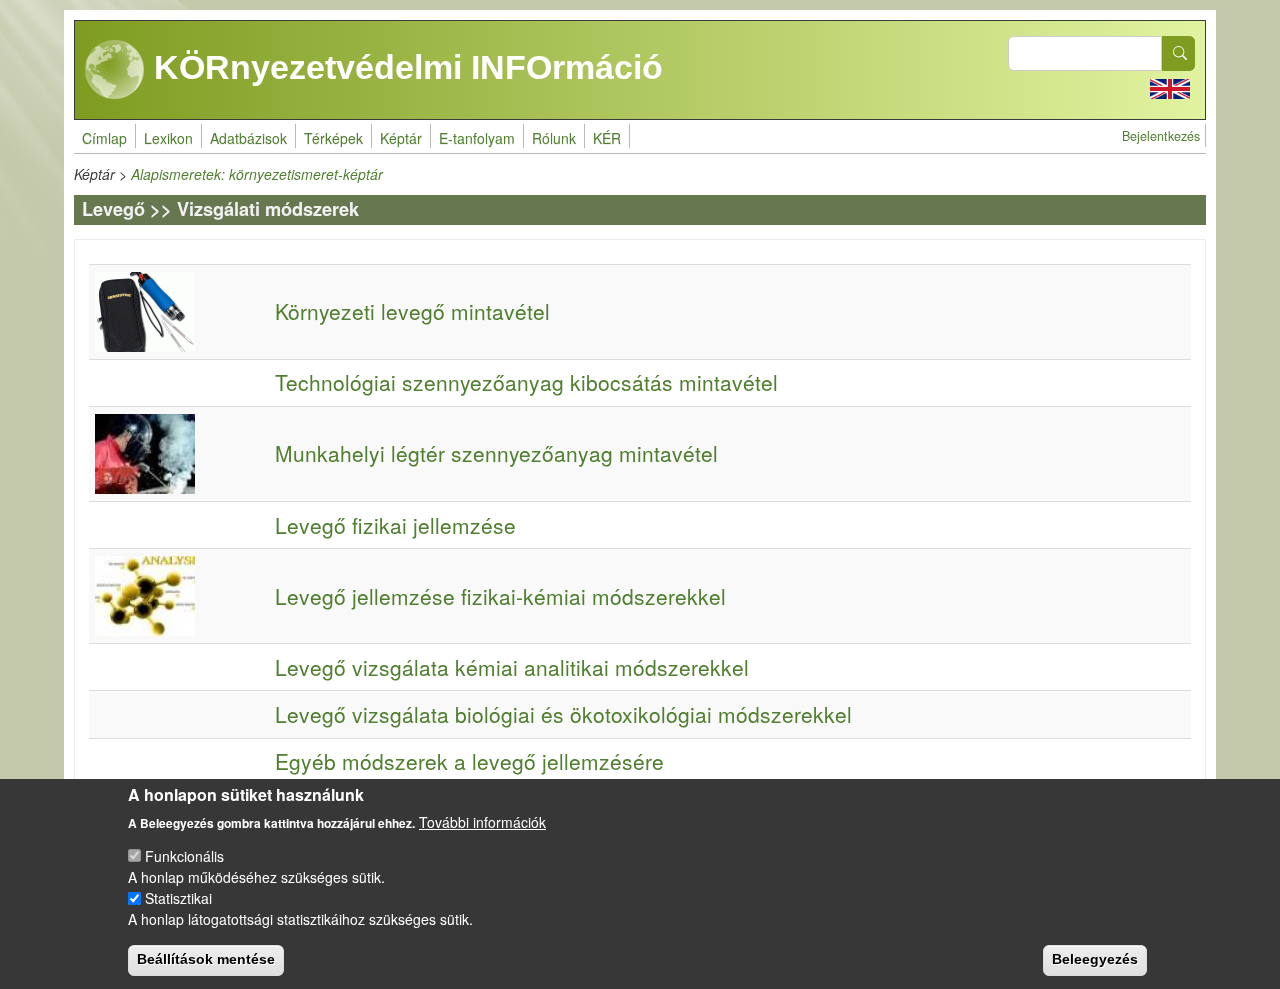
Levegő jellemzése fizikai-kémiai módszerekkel (500, 596)
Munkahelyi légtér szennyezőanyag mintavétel (496, 453)
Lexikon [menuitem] (168, 138)
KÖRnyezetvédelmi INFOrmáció (404, 67)
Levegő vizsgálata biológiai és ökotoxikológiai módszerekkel (563, 714)
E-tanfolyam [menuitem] (477, 138)
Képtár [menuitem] (401, 138)
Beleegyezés (1095, 959)
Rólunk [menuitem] (554, 138)
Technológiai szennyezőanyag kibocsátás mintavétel (526, 382)
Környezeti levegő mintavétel (412, 311)
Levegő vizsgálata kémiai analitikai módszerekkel (512, 667)
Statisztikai (178, 898)
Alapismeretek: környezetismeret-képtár (257, 174)
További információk (482, 821)
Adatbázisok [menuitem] (248, 138)
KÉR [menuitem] (607, 138)
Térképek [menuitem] (333, 138)
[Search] (1179, 53)
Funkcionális (184, 856)
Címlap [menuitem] (104, 138)
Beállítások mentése (206, 959)
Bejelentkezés (1161, 136)
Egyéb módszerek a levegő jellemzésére (469, 761)
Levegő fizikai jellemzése (395, 525)
